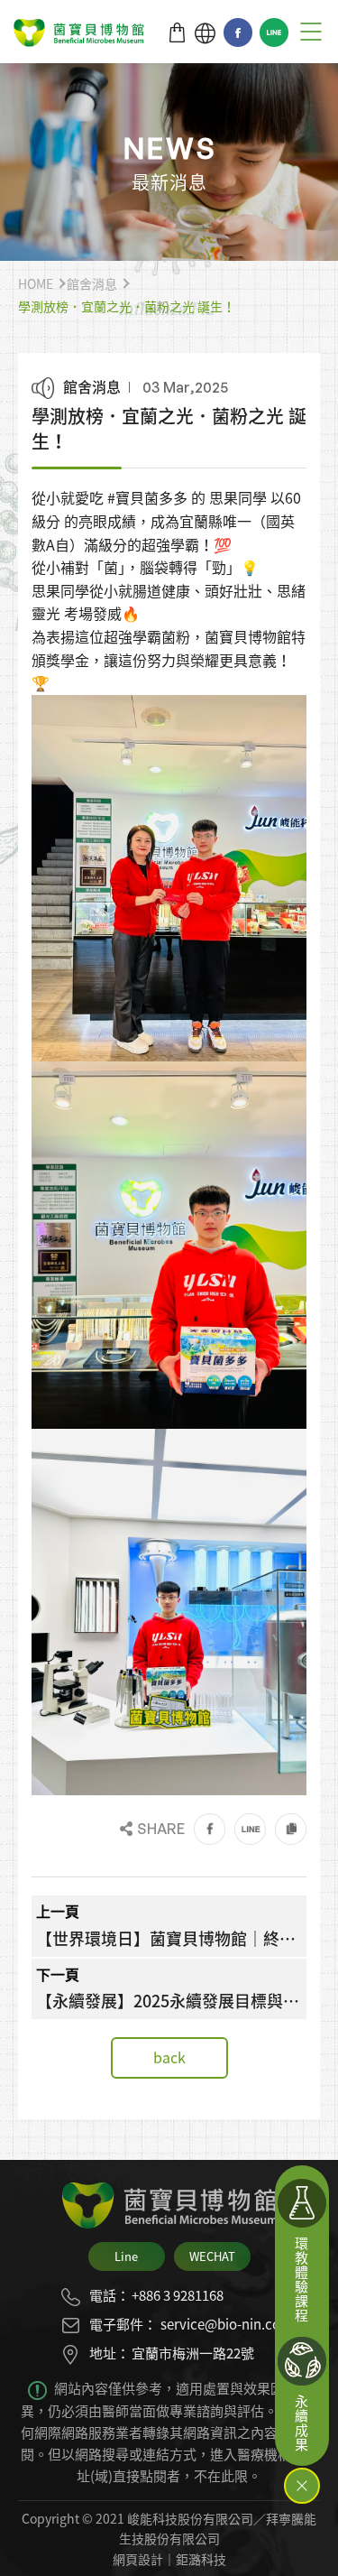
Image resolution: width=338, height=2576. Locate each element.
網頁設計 (138, 2559)
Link (291, 1829)
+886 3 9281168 (178, 2295)
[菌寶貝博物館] (79, 33)
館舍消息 (92, 283)
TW (205, 33)
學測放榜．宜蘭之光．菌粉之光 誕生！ (127, 306)
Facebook (238, 32)
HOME (36, 283)
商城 (177, 33)
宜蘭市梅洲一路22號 (193, 2353)
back (169, 2057)
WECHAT (212, 2256)
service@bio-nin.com (227, 2324)
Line (274, 32)
